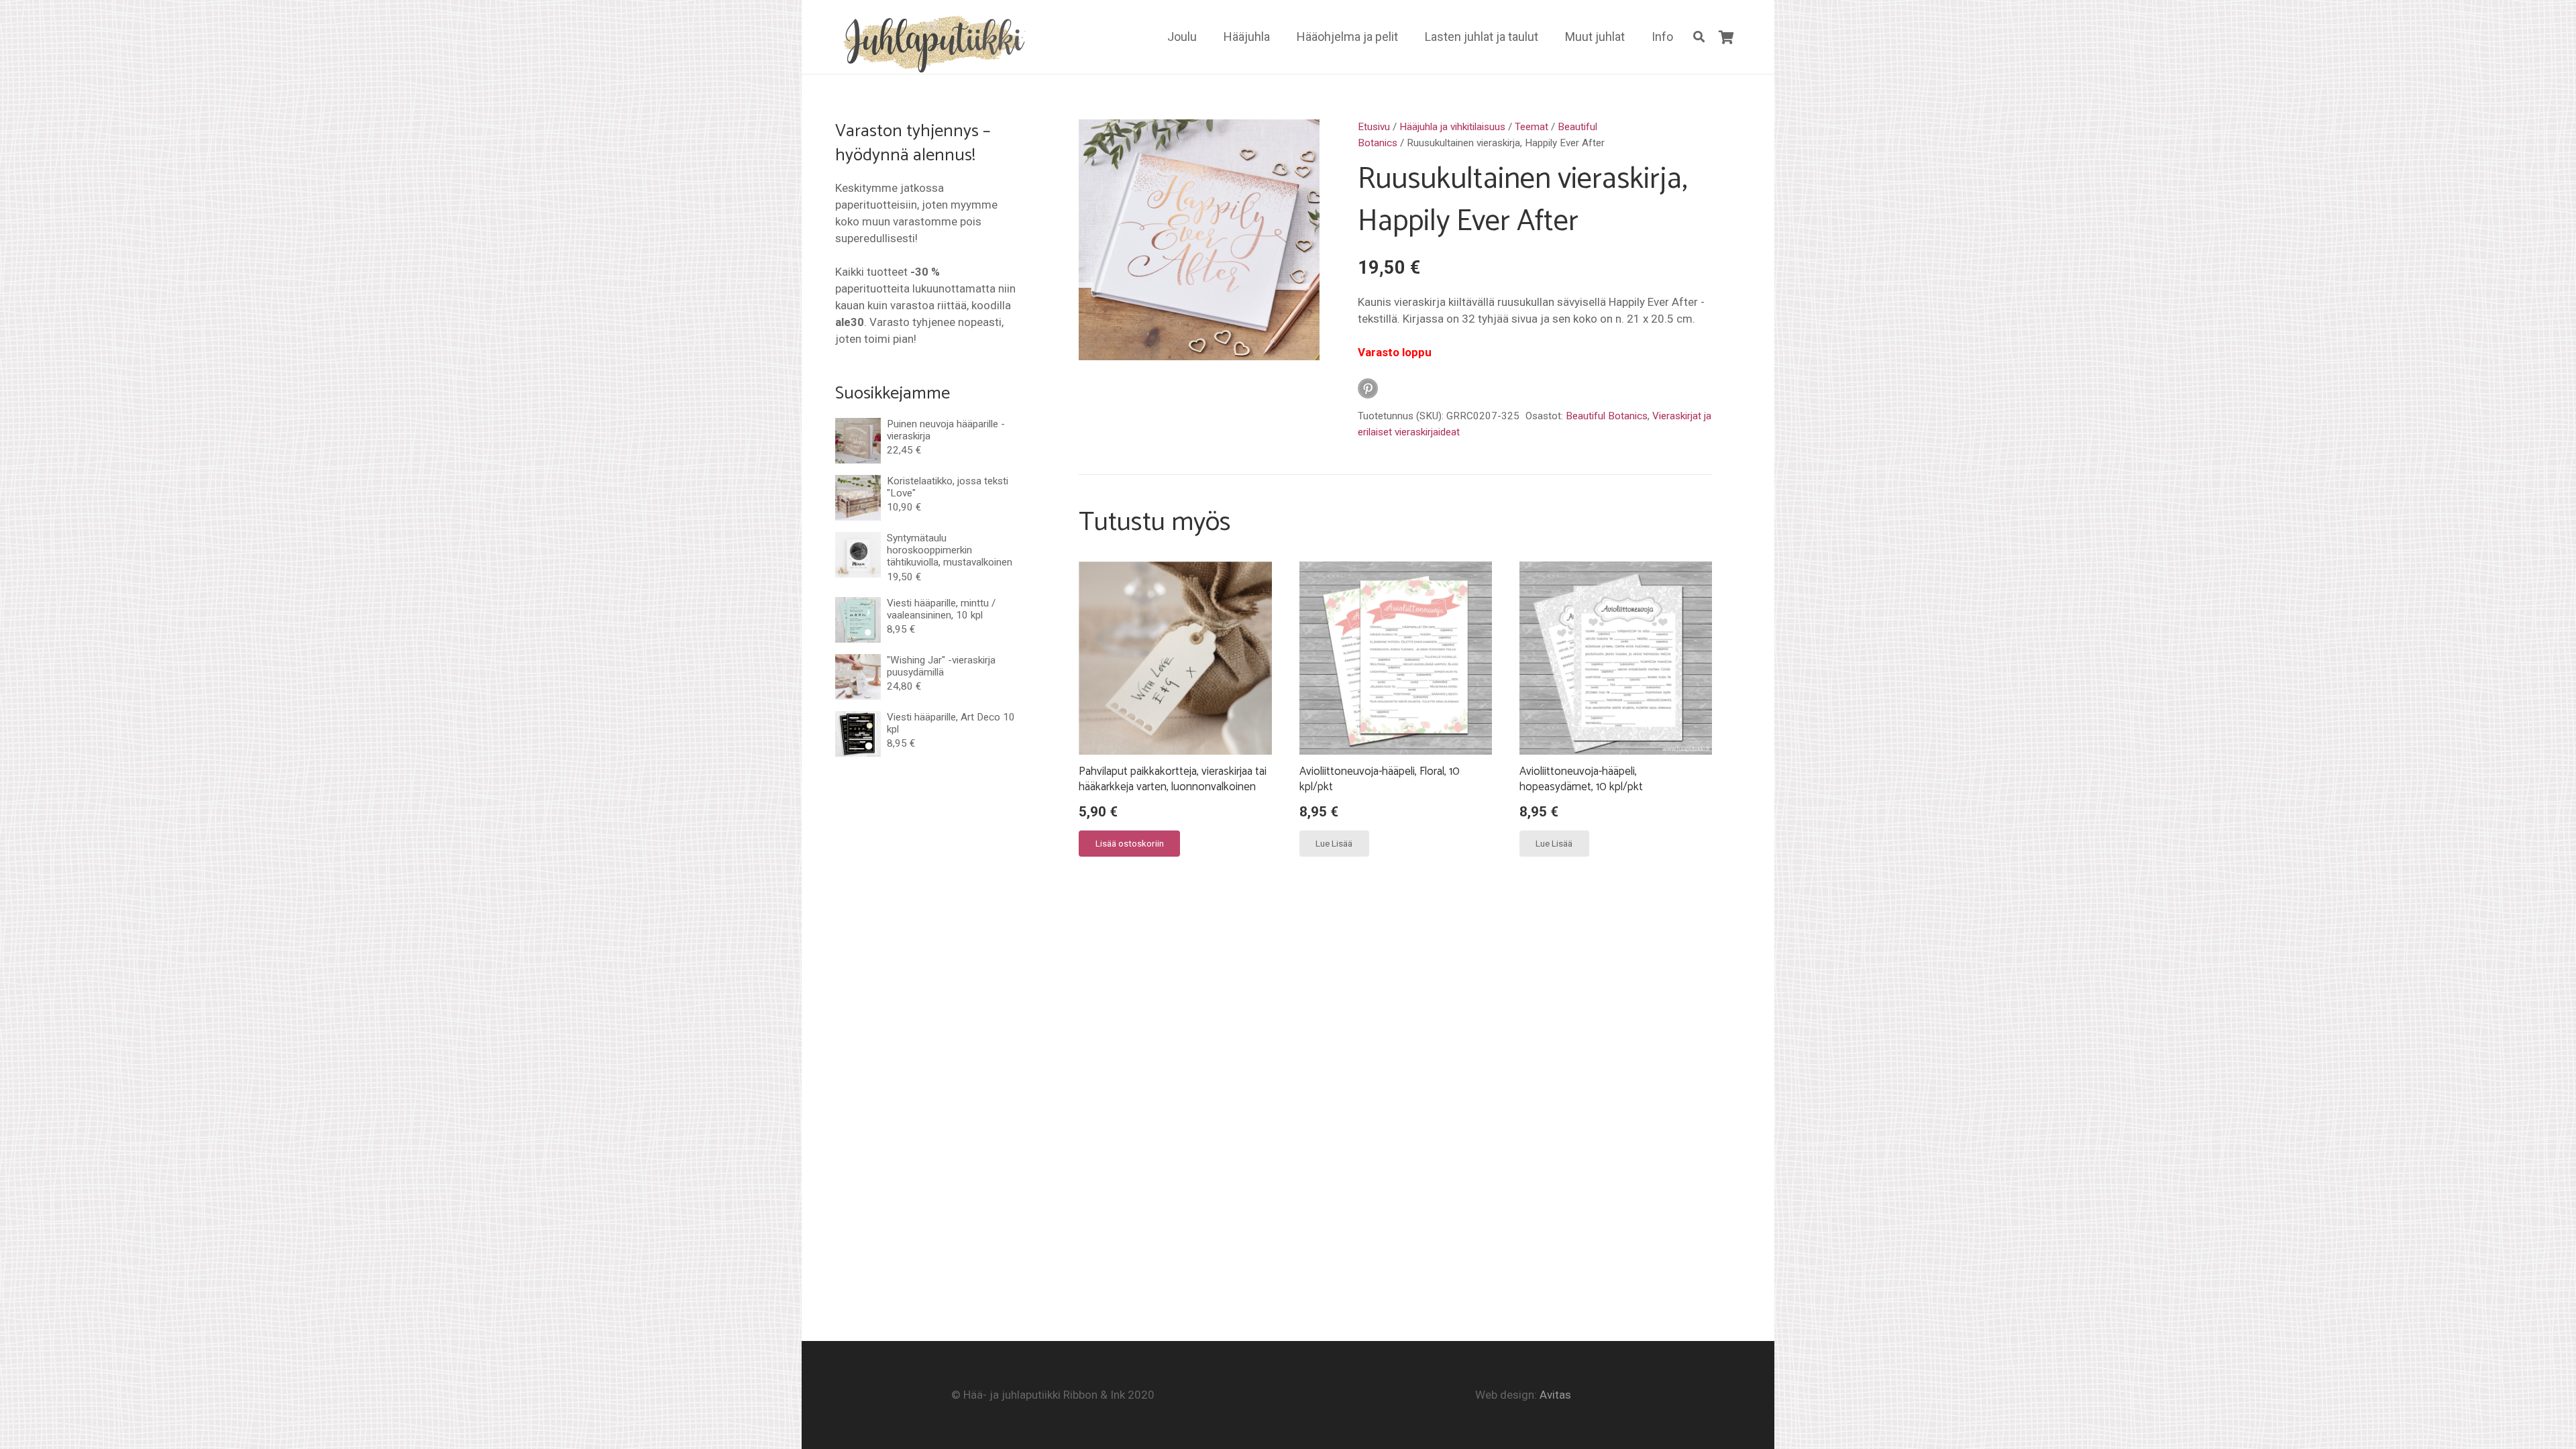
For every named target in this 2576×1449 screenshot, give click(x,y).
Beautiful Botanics (1607, 416)
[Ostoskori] (1726, 37)
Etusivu (1374, 127)
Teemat (1532, 127)
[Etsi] (1699, 37)
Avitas (1555, 1395)
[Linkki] (931, 42)
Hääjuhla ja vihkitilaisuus (1452, 127)
